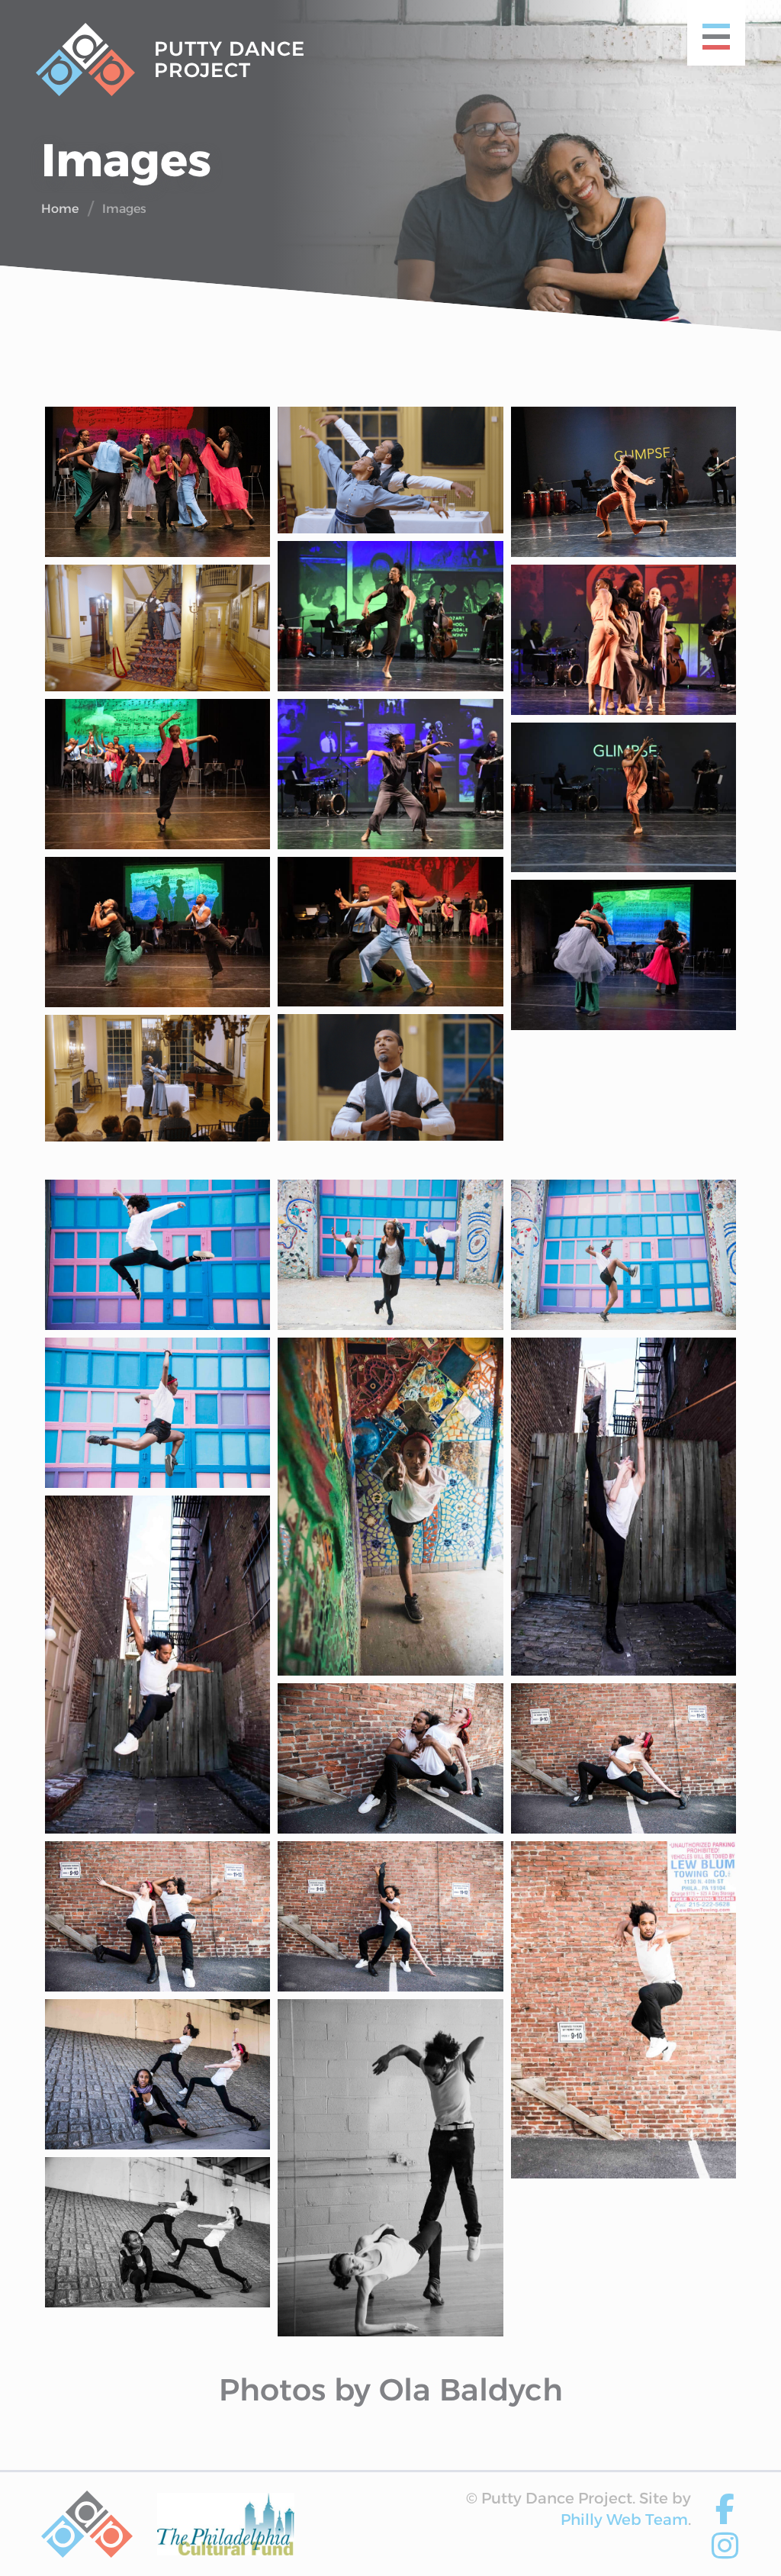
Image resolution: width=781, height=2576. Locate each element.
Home (60, 209)
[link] (87, 2524)
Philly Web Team (624, 2520)
